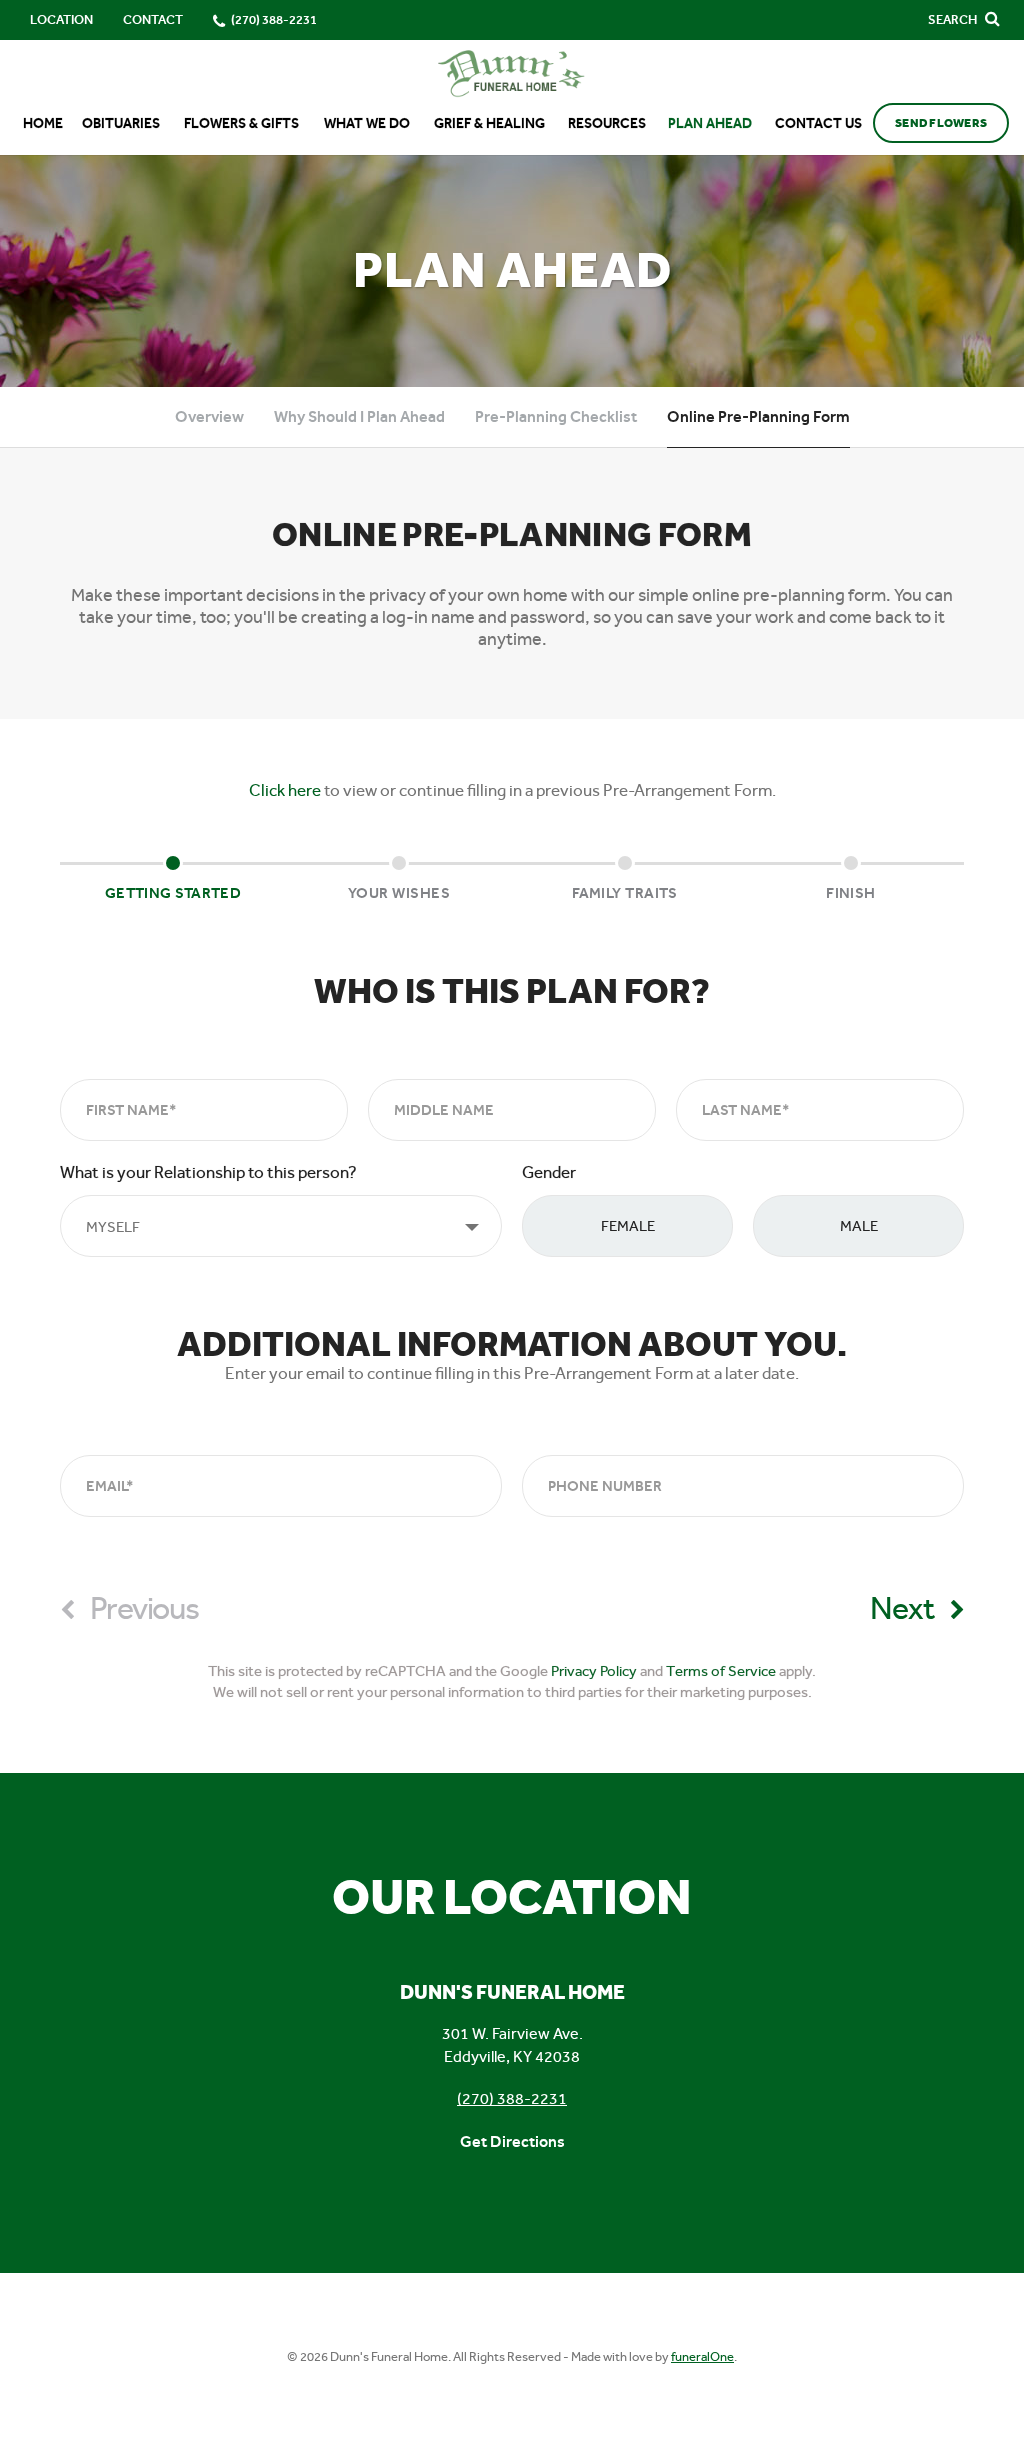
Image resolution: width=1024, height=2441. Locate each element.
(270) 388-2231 (512, 2098)
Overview (209, 416)
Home (43, 123)
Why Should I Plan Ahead (359, 416)
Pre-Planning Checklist (556, 416)
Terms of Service (721, 1671)
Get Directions (512, 2141)
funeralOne (702, 2356)
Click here (285, 790)
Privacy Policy (594, 1671)
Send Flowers (941, 123)
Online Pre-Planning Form (758, 416)
